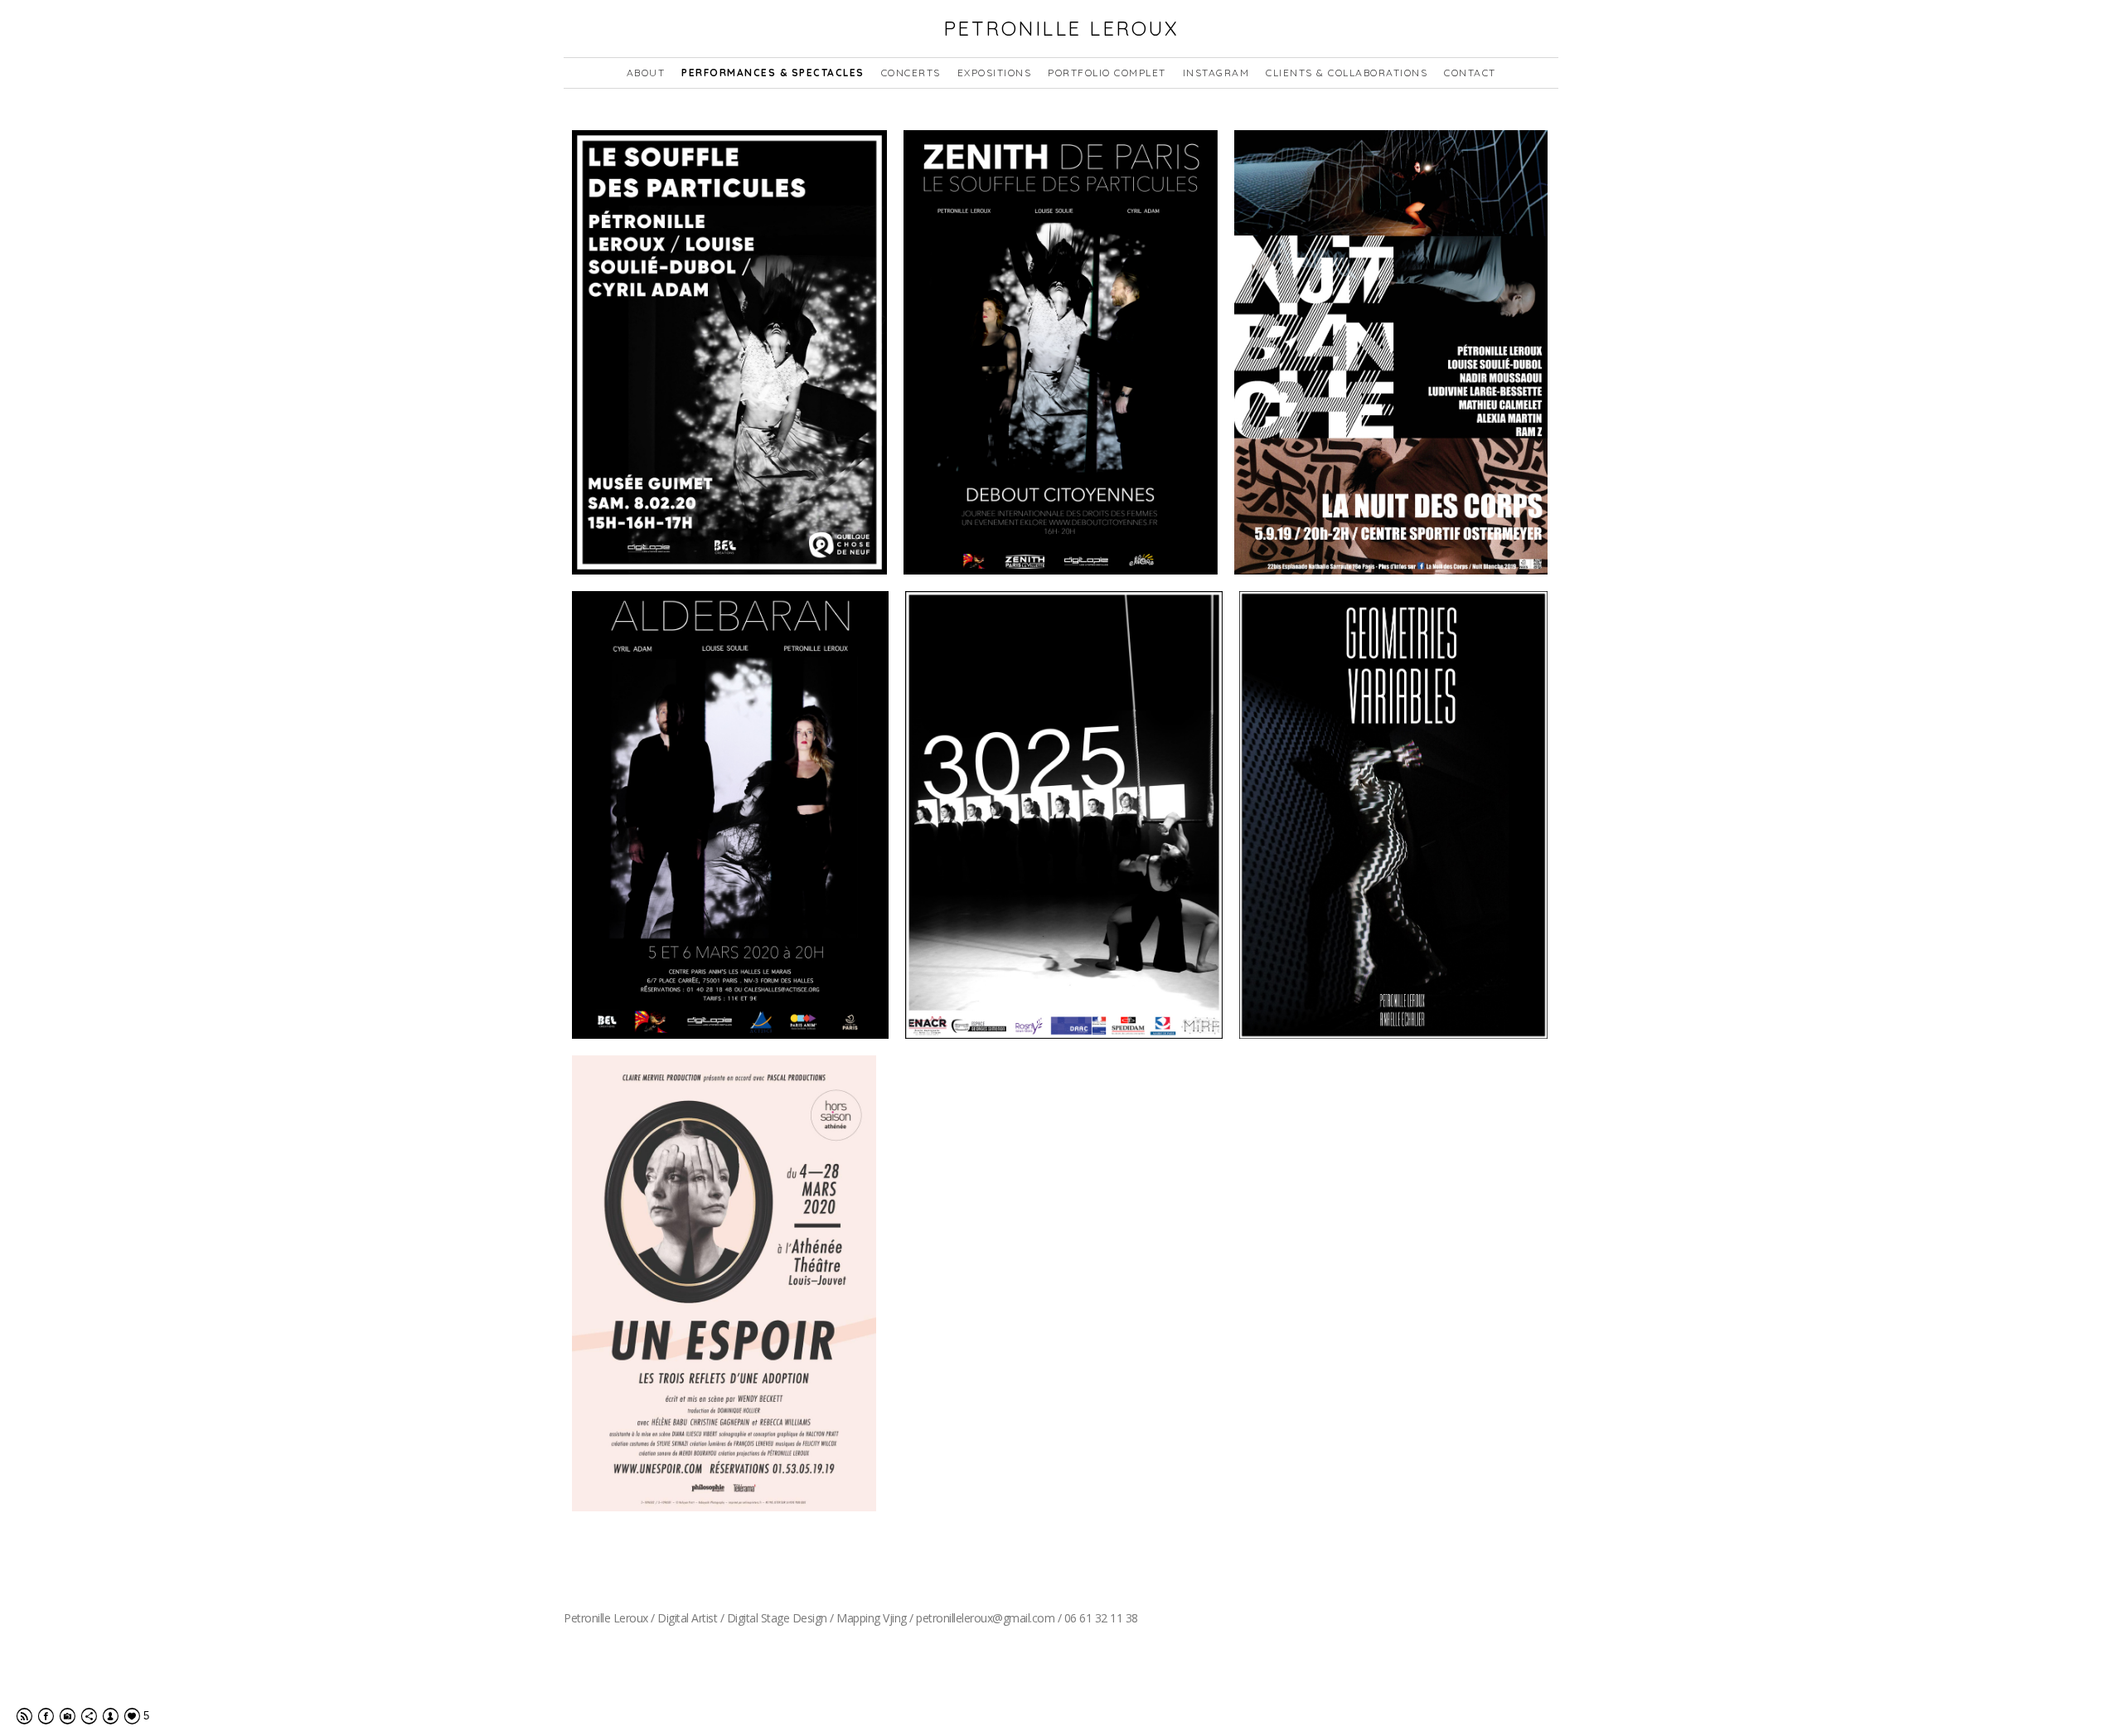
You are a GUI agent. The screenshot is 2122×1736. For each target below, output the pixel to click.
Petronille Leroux (1061, 28)
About (646, 73)
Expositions (995, 73)
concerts (911, 73)
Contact (1470, 73)
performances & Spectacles (773, 73)
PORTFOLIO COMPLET (1107, 73)
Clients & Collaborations (1347, 73)
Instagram (1216, 73)
